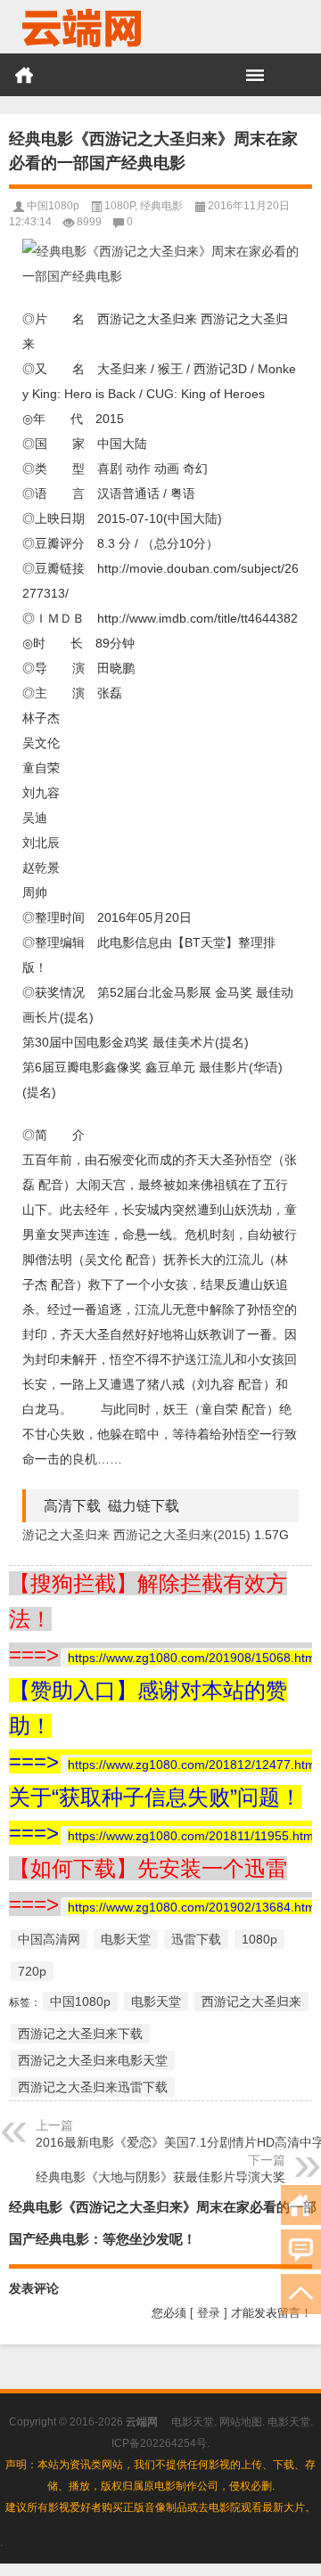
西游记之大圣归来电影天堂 (93, 2060)
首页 (24, 75)
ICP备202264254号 (159, 2443)
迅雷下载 (196, 1939)
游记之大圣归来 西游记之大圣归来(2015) (136, 1535)
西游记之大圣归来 (251, 2001)
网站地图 (241, 2422)
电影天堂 (126, 1939)
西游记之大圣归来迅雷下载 (93, 2087)
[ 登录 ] (209, 2313)
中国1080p (53, 206)
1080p (259, 1939)
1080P (119, 206)
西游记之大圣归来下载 (80, 2034)
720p (32, 1971)
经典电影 (161, 206)
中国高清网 (49, 1939)
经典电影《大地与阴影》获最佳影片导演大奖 (160, 2177)
